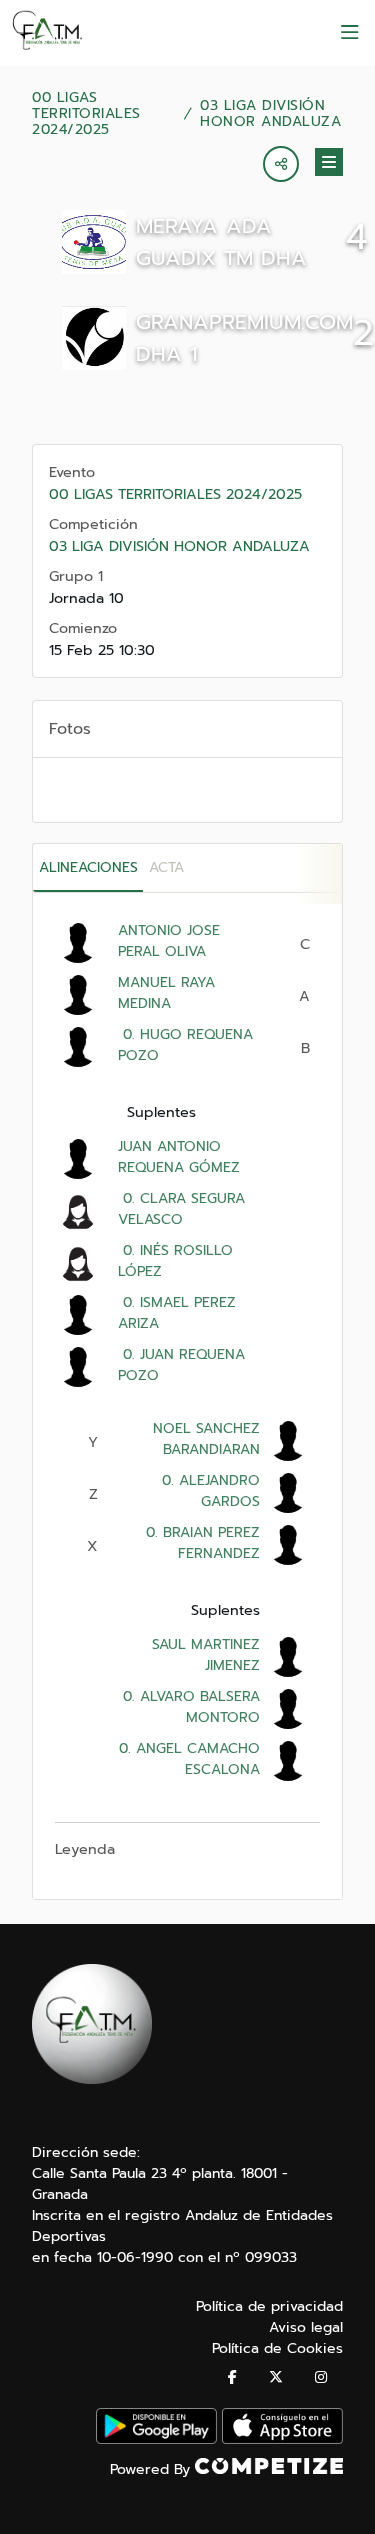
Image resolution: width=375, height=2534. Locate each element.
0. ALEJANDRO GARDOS (208, 1491)
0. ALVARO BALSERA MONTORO (189, 1707)
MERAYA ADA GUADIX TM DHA (221, 242)
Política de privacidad (269, 2306)
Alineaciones (88, 867)
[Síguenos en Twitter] (276, 2377)
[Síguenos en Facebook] (232, 2377)
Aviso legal (306, 2327)
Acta (166, 867)
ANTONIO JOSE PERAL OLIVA (169, 941)
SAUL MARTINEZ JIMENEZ (206, 1655)
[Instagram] (321, 2377)
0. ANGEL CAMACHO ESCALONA (187, 1759)
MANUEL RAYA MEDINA (166, 993)
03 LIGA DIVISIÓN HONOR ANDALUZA (270, 114)
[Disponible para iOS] (282, 2439)
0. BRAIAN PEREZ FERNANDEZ (200, 1543)
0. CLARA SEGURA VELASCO (181, 1209)
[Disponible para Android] (156, 2439)
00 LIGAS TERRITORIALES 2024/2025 (86, 114)
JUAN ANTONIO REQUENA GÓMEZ (179, 1157)
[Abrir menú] (350, 33)
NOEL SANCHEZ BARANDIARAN (206, 1439)
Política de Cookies (277, 2348)
